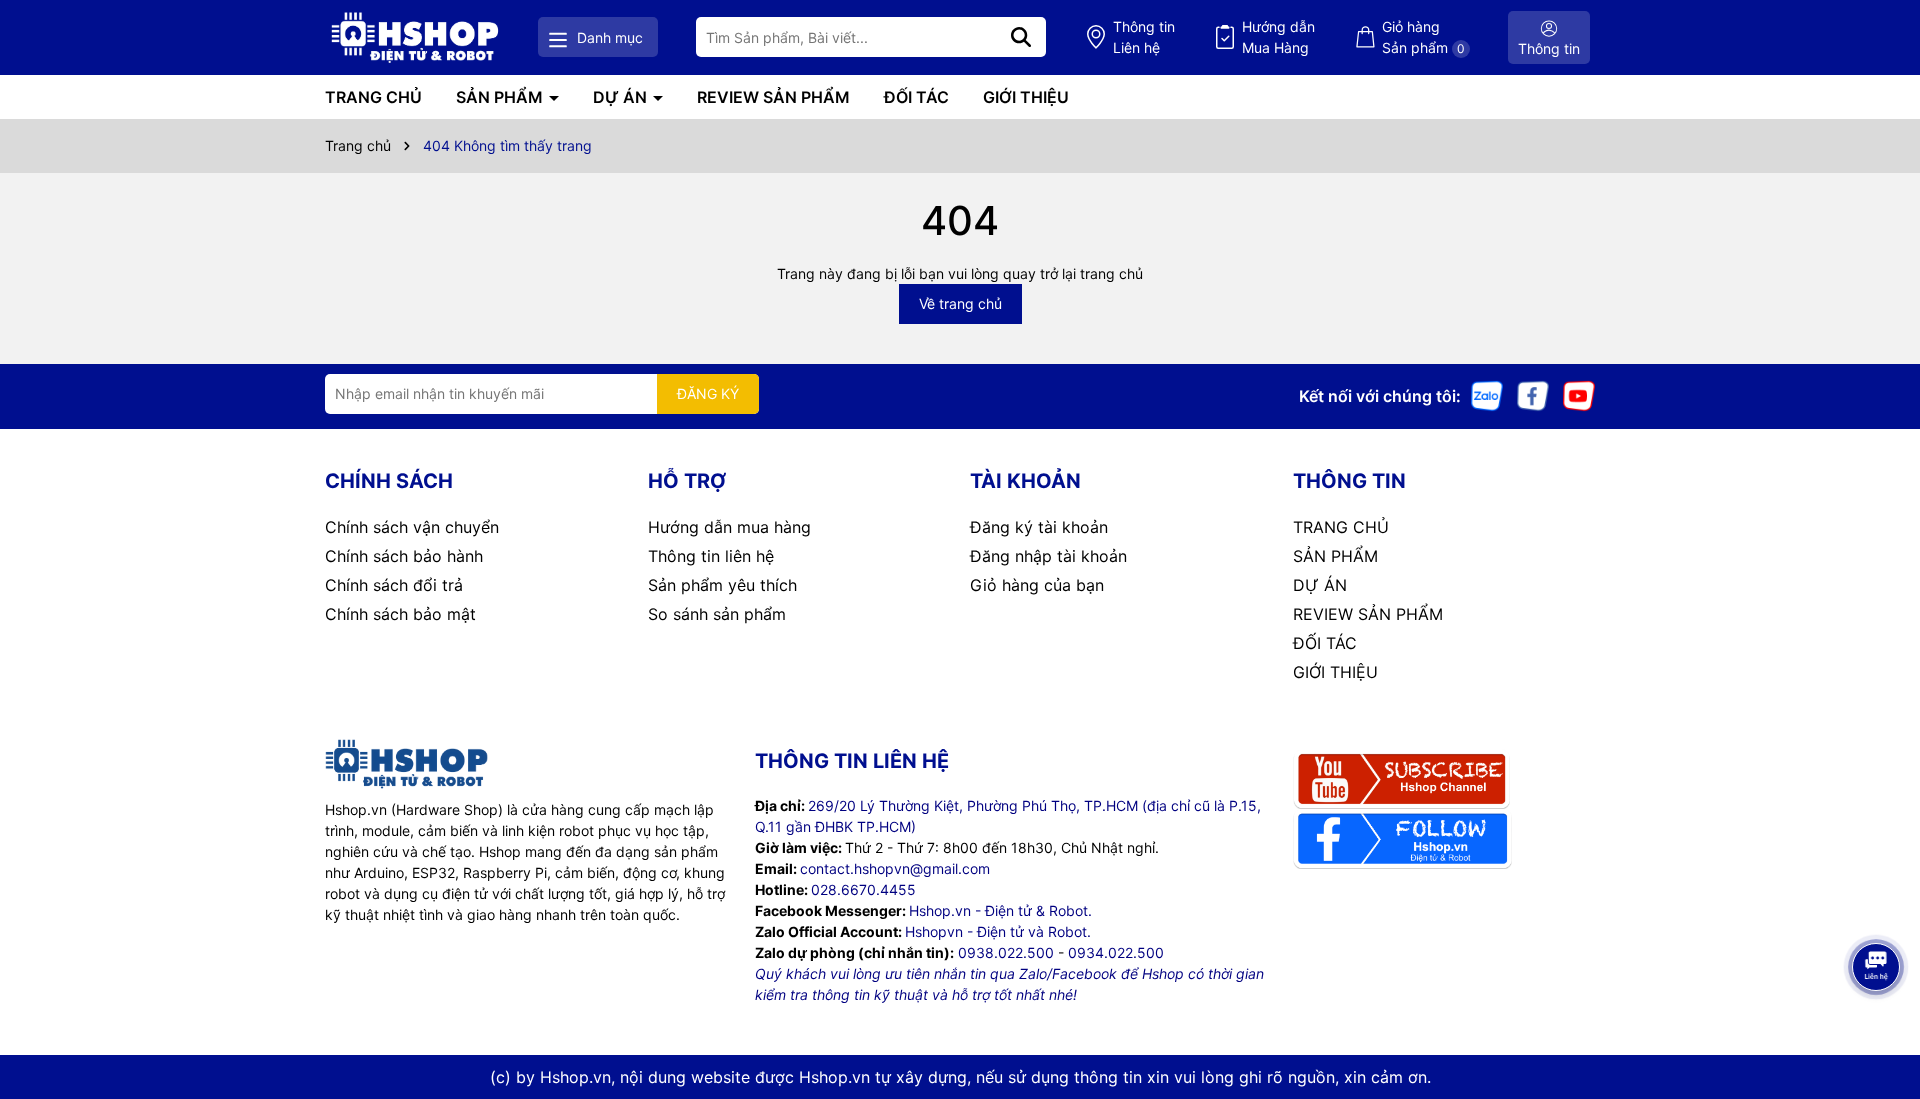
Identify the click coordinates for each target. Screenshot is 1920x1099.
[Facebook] (1533, 394)
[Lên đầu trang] (1877, 1019)
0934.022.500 (1116, 952)
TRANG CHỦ (373, 97)
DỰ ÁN (622, 97)
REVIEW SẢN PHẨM (773, 97)
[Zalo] (1487, 394)
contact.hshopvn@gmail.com (895, 868)
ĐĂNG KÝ (708, 393)
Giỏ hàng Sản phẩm (1423, 37)
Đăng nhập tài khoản (1048, 556)
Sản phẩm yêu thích (722, 585)
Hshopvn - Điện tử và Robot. (998, 931)
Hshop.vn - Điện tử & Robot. (1000, 910)
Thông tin (1144, 37)
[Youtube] (1579, 394)
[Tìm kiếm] (1021, 37)
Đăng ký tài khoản (1039, 527)
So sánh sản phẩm (717, 614)
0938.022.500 (1006, 952)
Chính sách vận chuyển (412, 527)
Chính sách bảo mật (400, 614)
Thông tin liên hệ (711, 556)
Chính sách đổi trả (394, 585)
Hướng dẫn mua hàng (729, 527)
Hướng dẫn (1278, 37)
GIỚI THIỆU (1026, 97)
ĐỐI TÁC (916, 97)
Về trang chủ (960, 303)
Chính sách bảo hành (404, 556)
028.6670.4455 (863, 889)
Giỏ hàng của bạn (1037, 585)
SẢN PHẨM (501, 97)
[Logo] (415, 37)
